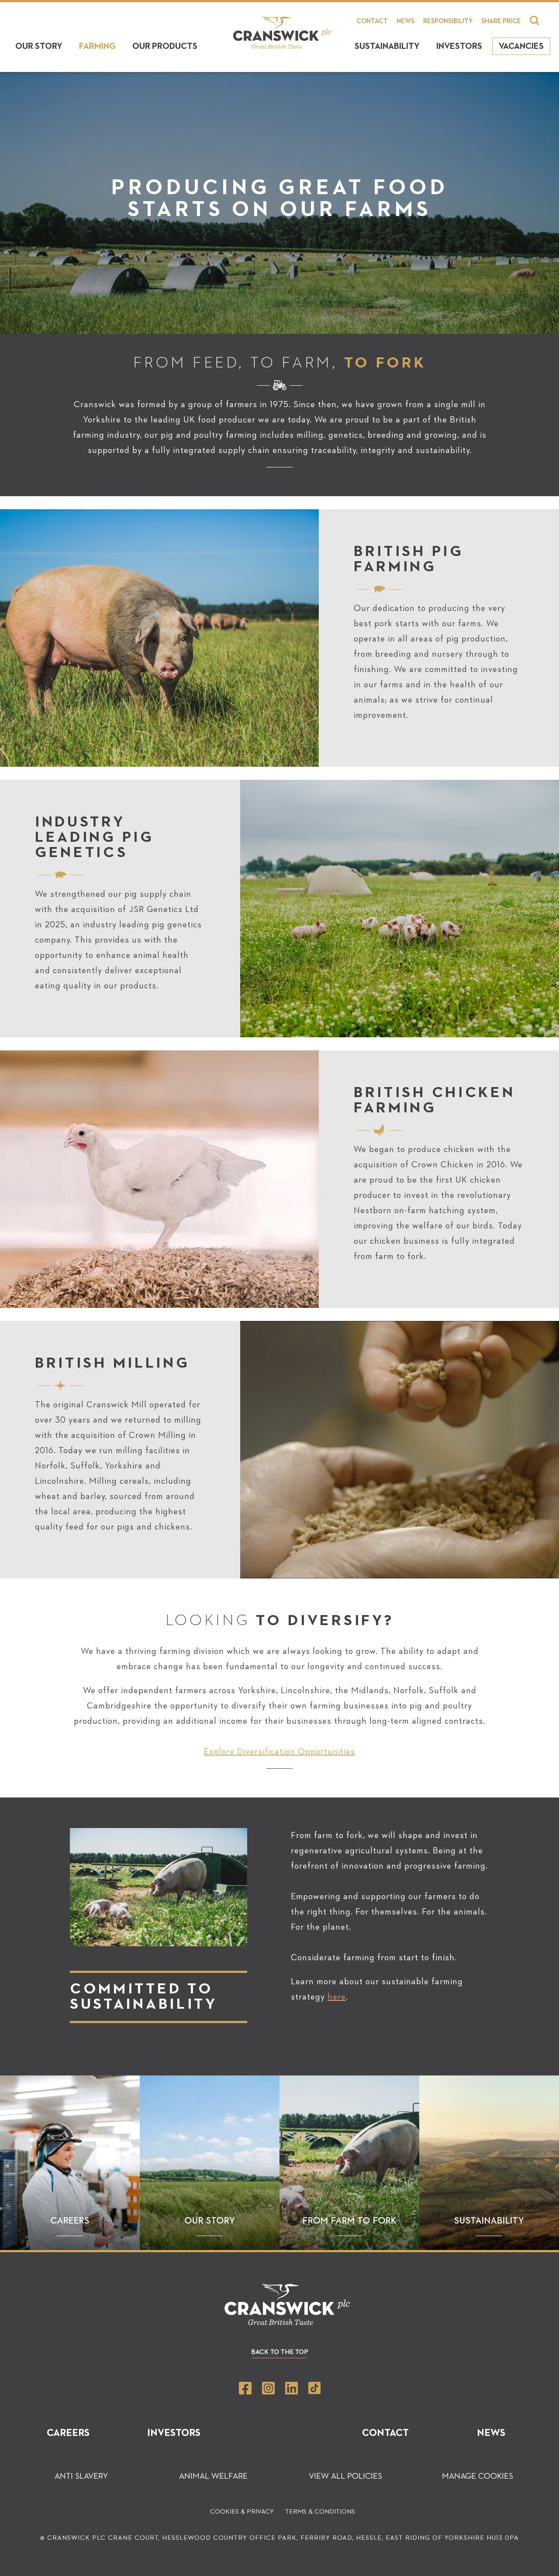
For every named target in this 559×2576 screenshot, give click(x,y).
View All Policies (345, 2476)
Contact (372, 21)
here (337, 1997)
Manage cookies (478, 2476)
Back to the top (280, 2352)
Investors (459, 46)
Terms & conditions (320, 2512)
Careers (68, 2433)
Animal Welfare (213, 2476)
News (405, 21)
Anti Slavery (81, 2476)
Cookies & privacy (242, 2512)
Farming (97, 46)
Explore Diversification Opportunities (279, 1752)
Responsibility (448, 21)
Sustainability (387, 46)
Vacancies (521, 46)
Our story (39, 46)
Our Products (165, 46)
